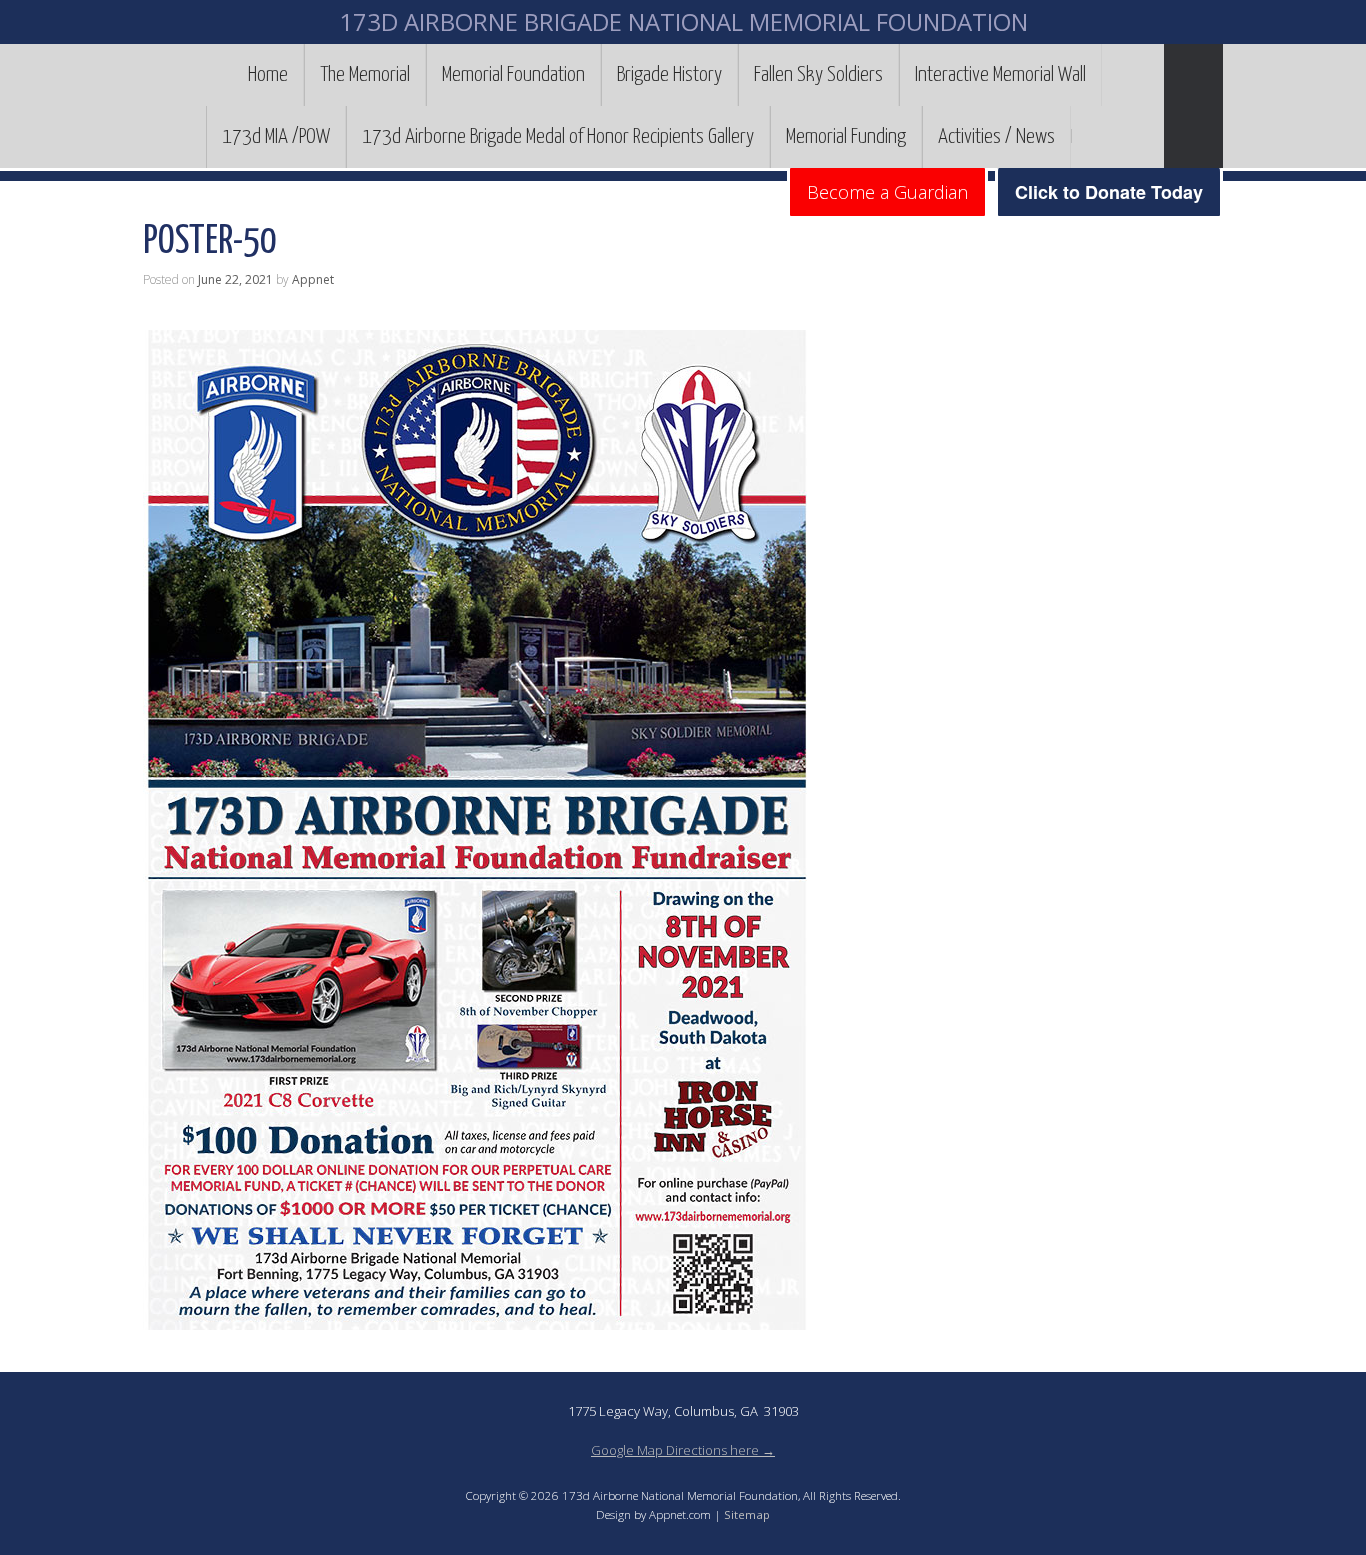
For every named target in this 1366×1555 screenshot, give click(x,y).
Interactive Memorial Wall (1000, 75)
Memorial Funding (846, 137)
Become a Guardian (887, 192)
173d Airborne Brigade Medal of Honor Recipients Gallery (558, 137)
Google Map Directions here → (683, 1450)
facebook (1087, 136)
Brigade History (669, 75)
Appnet (313, 279)
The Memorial (365, 75)
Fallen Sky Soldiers (818, 75)
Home (268, 75)
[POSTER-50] (481, 1323)
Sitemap (747, 1514)
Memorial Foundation (513, 75)
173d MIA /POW (276, 137)
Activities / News (996, 137)
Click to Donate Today (1109, 192)
